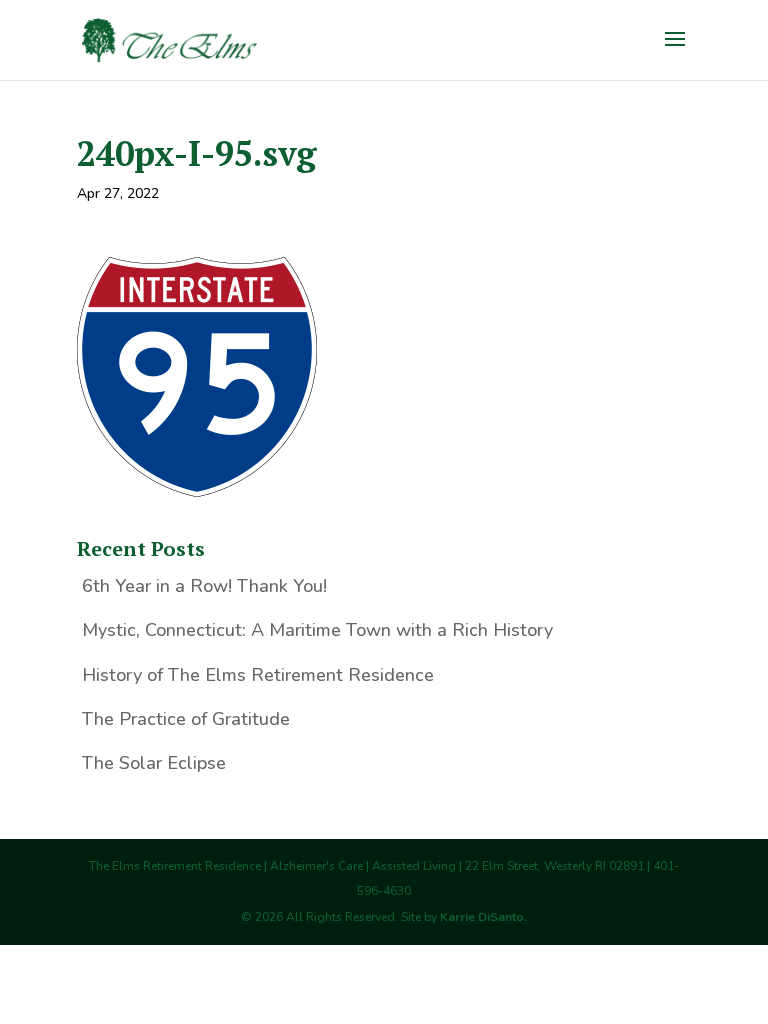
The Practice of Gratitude (186, 719)
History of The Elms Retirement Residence (258, 675)
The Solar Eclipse (154, 763)
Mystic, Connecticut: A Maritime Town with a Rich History (317, 630)
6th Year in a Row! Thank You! (204, 586)
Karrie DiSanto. (483, 917)
